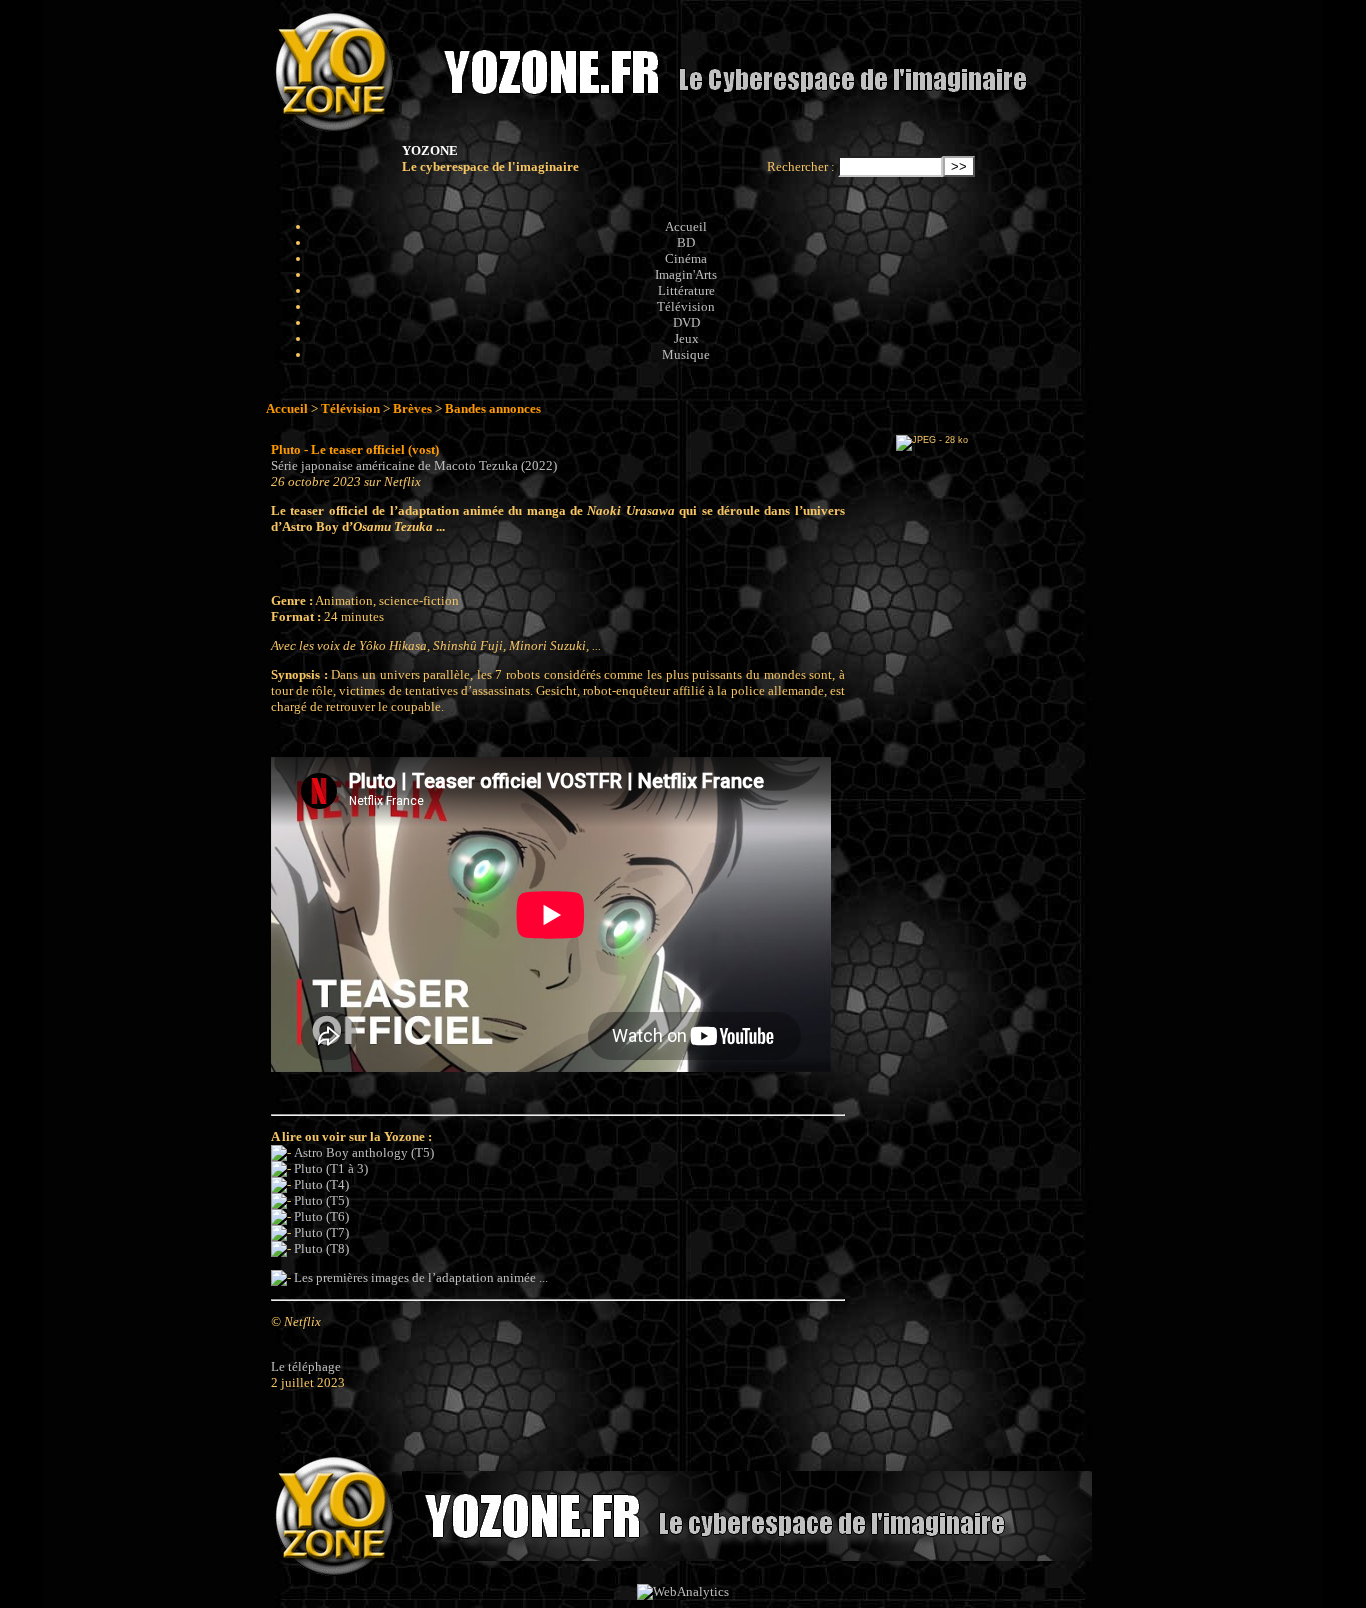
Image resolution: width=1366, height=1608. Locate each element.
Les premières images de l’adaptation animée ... (421, 1277)
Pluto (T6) (321, 1216)
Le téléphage (306, 1366)
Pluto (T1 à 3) (331, 1168)
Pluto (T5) (321, 1200)
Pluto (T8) (321, 1248)
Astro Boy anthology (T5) (364, 1152)
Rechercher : (801, 166)
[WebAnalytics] (683, 1591)
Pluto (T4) (321, 1184)
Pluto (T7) (321, 1232)
